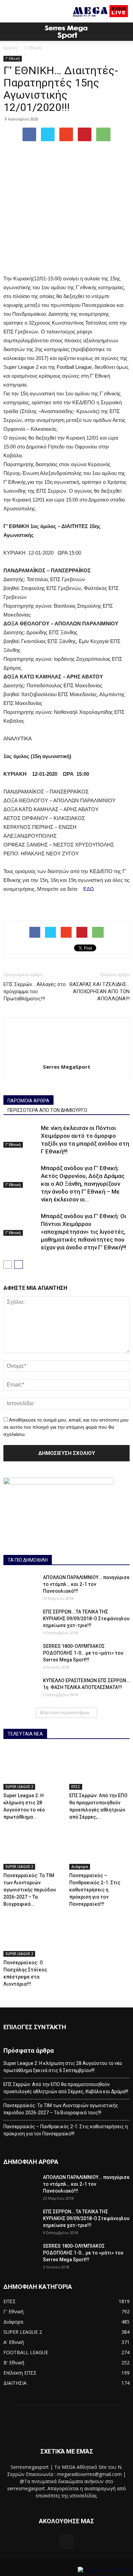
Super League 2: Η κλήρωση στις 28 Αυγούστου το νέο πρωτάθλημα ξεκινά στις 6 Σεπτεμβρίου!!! (63, 2067)
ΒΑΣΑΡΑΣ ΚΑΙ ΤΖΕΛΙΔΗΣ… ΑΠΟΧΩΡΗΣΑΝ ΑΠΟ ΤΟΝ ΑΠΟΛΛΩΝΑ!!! (100, 991)
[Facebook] (66, 2542)
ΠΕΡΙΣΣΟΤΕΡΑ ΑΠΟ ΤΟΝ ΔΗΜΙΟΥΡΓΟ (47, 1110)
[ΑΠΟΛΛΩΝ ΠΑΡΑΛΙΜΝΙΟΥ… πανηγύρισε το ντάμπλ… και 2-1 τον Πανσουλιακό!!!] (20, 1586)
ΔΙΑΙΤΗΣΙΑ (15, 2383)
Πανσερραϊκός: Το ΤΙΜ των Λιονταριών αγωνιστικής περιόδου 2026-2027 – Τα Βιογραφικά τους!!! (61, 2109)
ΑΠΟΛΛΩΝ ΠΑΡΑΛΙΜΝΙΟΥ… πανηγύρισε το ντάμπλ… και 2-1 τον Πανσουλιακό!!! (86, 1584)
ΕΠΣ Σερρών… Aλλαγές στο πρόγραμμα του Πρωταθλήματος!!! (35, 991)
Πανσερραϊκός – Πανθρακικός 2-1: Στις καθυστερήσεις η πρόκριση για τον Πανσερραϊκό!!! (95, 1890)
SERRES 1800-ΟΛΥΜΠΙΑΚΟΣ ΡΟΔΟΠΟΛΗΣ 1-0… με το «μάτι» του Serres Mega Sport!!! (83, 1653)
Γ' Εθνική (33, 48)
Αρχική (10, 48)
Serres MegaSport (67, 1067)
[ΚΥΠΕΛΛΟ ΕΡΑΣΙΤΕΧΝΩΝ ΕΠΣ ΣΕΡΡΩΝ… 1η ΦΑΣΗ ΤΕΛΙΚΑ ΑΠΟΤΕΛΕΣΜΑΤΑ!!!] (20, 1689)
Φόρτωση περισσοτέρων (64, 1713)
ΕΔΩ (88, 889)
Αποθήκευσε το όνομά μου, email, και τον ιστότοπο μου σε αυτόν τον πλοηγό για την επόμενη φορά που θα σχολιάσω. (66, 1427)
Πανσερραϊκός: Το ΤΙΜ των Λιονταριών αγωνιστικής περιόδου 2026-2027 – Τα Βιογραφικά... (30, 1890)
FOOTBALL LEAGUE (26, 2352)
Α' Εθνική (14, 2342)
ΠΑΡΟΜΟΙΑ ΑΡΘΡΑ (28, 1101)
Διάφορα (80, 1867)
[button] (123, 32)
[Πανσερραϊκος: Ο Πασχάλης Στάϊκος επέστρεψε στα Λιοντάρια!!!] (34, 1936)
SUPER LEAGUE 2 (19, 1787)
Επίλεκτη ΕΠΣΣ (20, 2373)
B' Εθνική (14, 2362)
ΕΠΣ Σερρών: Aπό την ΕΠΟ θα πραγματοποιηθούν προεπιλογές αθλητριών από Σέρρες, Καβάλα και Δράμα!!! (66, 2088)
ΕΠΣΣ (76, 1787)
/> (75, 2570)
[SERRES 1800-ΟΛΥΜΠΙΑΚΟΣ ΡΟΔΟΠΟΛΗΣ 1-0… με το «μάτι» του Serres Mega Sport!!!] (20, 1655)
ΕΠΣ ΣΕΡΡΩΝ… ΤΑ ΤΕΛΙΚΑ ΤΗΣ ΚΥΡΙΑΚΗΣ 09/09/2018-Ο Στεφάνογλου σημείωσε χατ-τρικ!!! (86, 1619)
